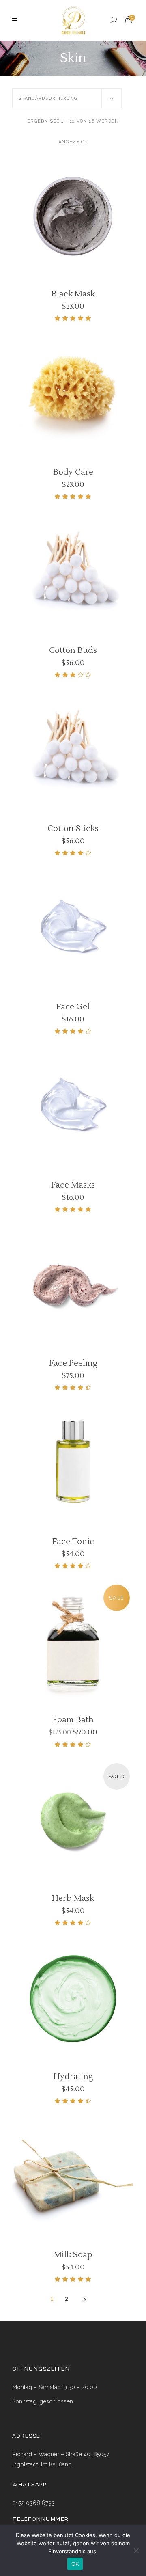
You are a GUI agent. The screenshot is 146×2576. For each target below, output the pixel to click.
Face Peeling (73, 1363)
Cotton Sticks (73, 829)
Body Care (73, 472)
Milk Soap (73, 2255)
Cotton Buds (73, 650)
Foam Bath (73, 1720)
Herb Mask (73, 1898)
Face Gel (73, 1007)
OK (75, 2564)
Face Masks (73, 1185)
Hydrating (73, 2077)
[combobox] (67, 98)
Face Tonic (73, 1542)
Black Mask (73, 294)
